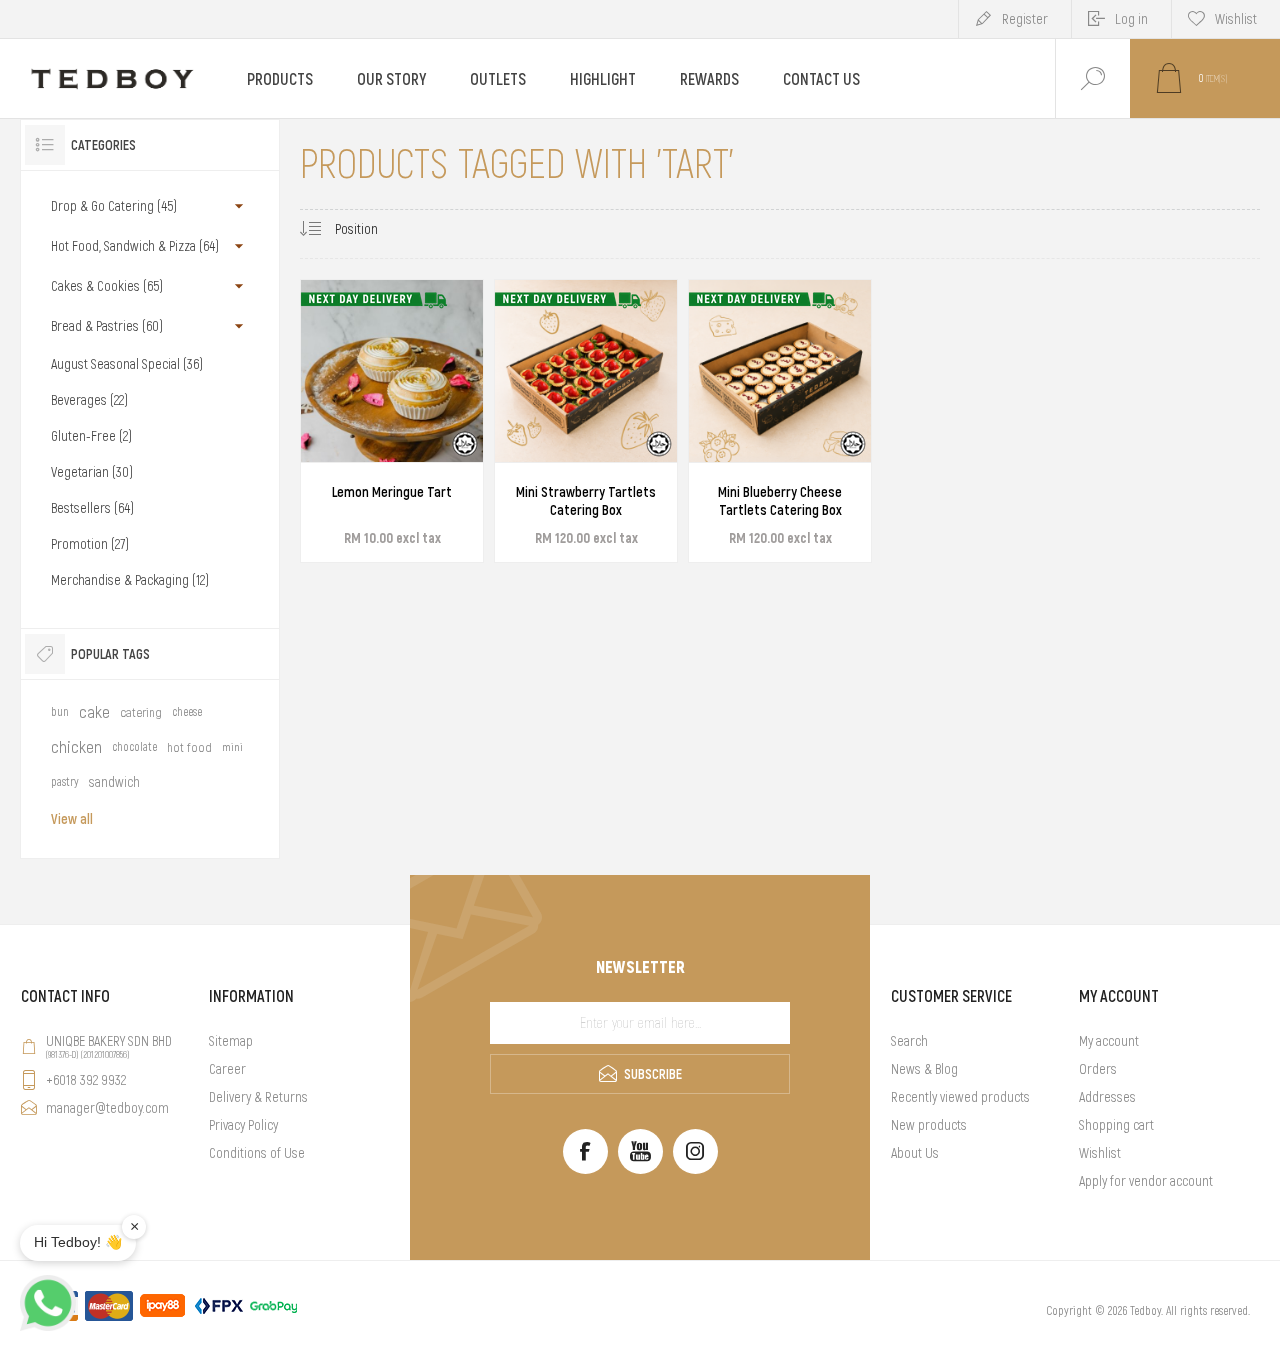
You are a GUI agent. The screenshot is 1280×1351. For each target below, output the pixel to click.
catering (141, 712)
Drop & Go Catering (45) (114, 206)
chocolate (134, 747)
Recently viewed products (960, 1097)
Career (227, 1069)
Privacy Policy (243, 1125)
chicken (76, 747)
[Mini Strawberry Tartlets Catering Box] (586, 421)
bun (60, 712)
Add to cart (370, 492)
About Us (915, 1153)
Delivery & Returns (258, 1097)
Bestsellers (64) (92, 508)
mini (232, 747)
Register (1025, 19)
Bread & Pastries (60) (107, 326)
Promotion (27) (90, 544)
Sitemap (231, 1041)
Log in (1131, 19)
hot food (189, 747)
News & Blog (924, 1069)
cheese (187, 712)
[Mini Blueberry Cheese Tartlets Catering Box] (780, 421)
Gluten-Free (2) (91, 436)
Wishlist (1100, 1153)
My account (1109, 1041)
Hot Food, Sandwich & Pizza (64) (135, 246)
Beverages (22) (89, 400)
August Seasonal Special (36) (127, 364)
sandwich (114, 782)
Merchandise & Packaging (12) (130, 580)
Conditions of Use (257, 1153)
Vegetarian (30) (92, 472)
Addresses (1107, 1097)
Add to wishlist (415, 492)
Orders (1098, 1069)
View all (72, 819)
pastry (65, 782)
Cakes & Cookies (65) (107, 286)
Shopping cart (1116, 1125)
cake (94, 712)
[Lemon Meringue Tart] (392, 421)
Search (909, 1041)
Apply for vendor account (1146, 1181)
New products (929, 1125)
